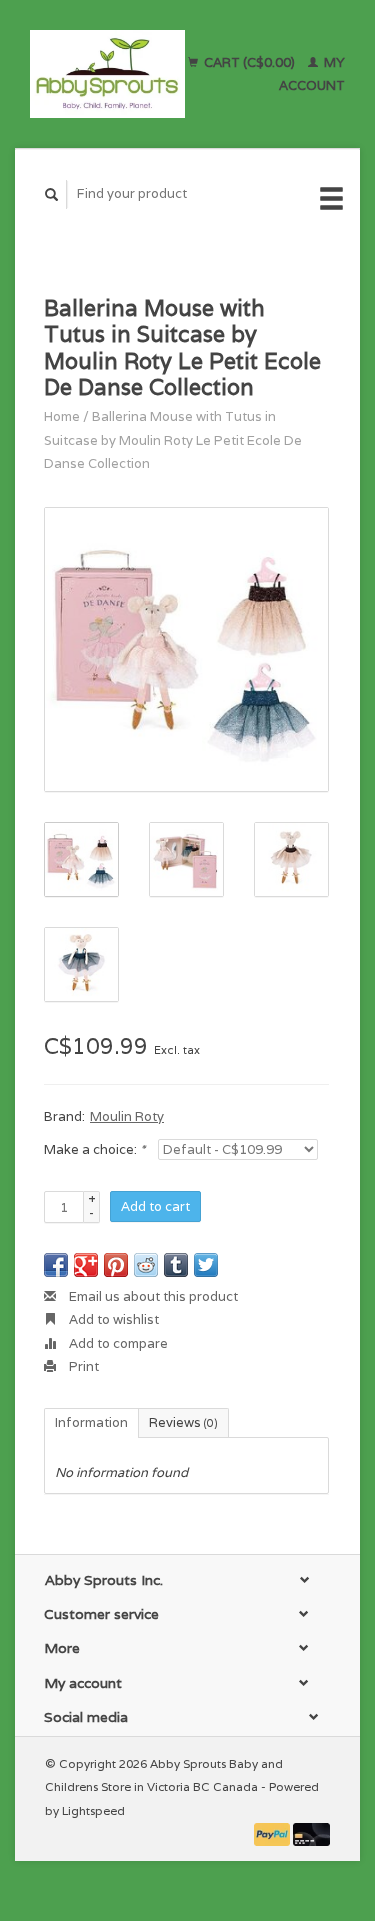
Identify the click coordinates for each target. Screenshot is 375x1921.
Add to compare (117, 1343)
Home (62, 416)
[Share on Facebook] (56, 1265)
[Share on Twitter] (206, 1265)
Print (82, 1366)
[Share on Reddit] (146, 1265)
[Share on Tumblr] (176, 1265)
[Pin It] (116, 1265)
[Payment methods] (274, 1833)
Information (91, 1422)
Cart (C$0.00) (249, 62)
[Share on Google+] (86, 1265)
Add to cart (155, 1206)
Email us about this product (152, 1296)
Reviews (183, 1422)
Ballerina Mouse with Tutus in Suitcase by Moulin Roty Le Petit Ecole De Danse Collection (173, 440)
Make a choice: (94, 1149)
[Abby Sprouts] (107, 74)
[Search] (52, 194)
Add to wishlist (112, 1319)
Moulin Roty (127, 1116)
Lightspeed (93, 1810)
